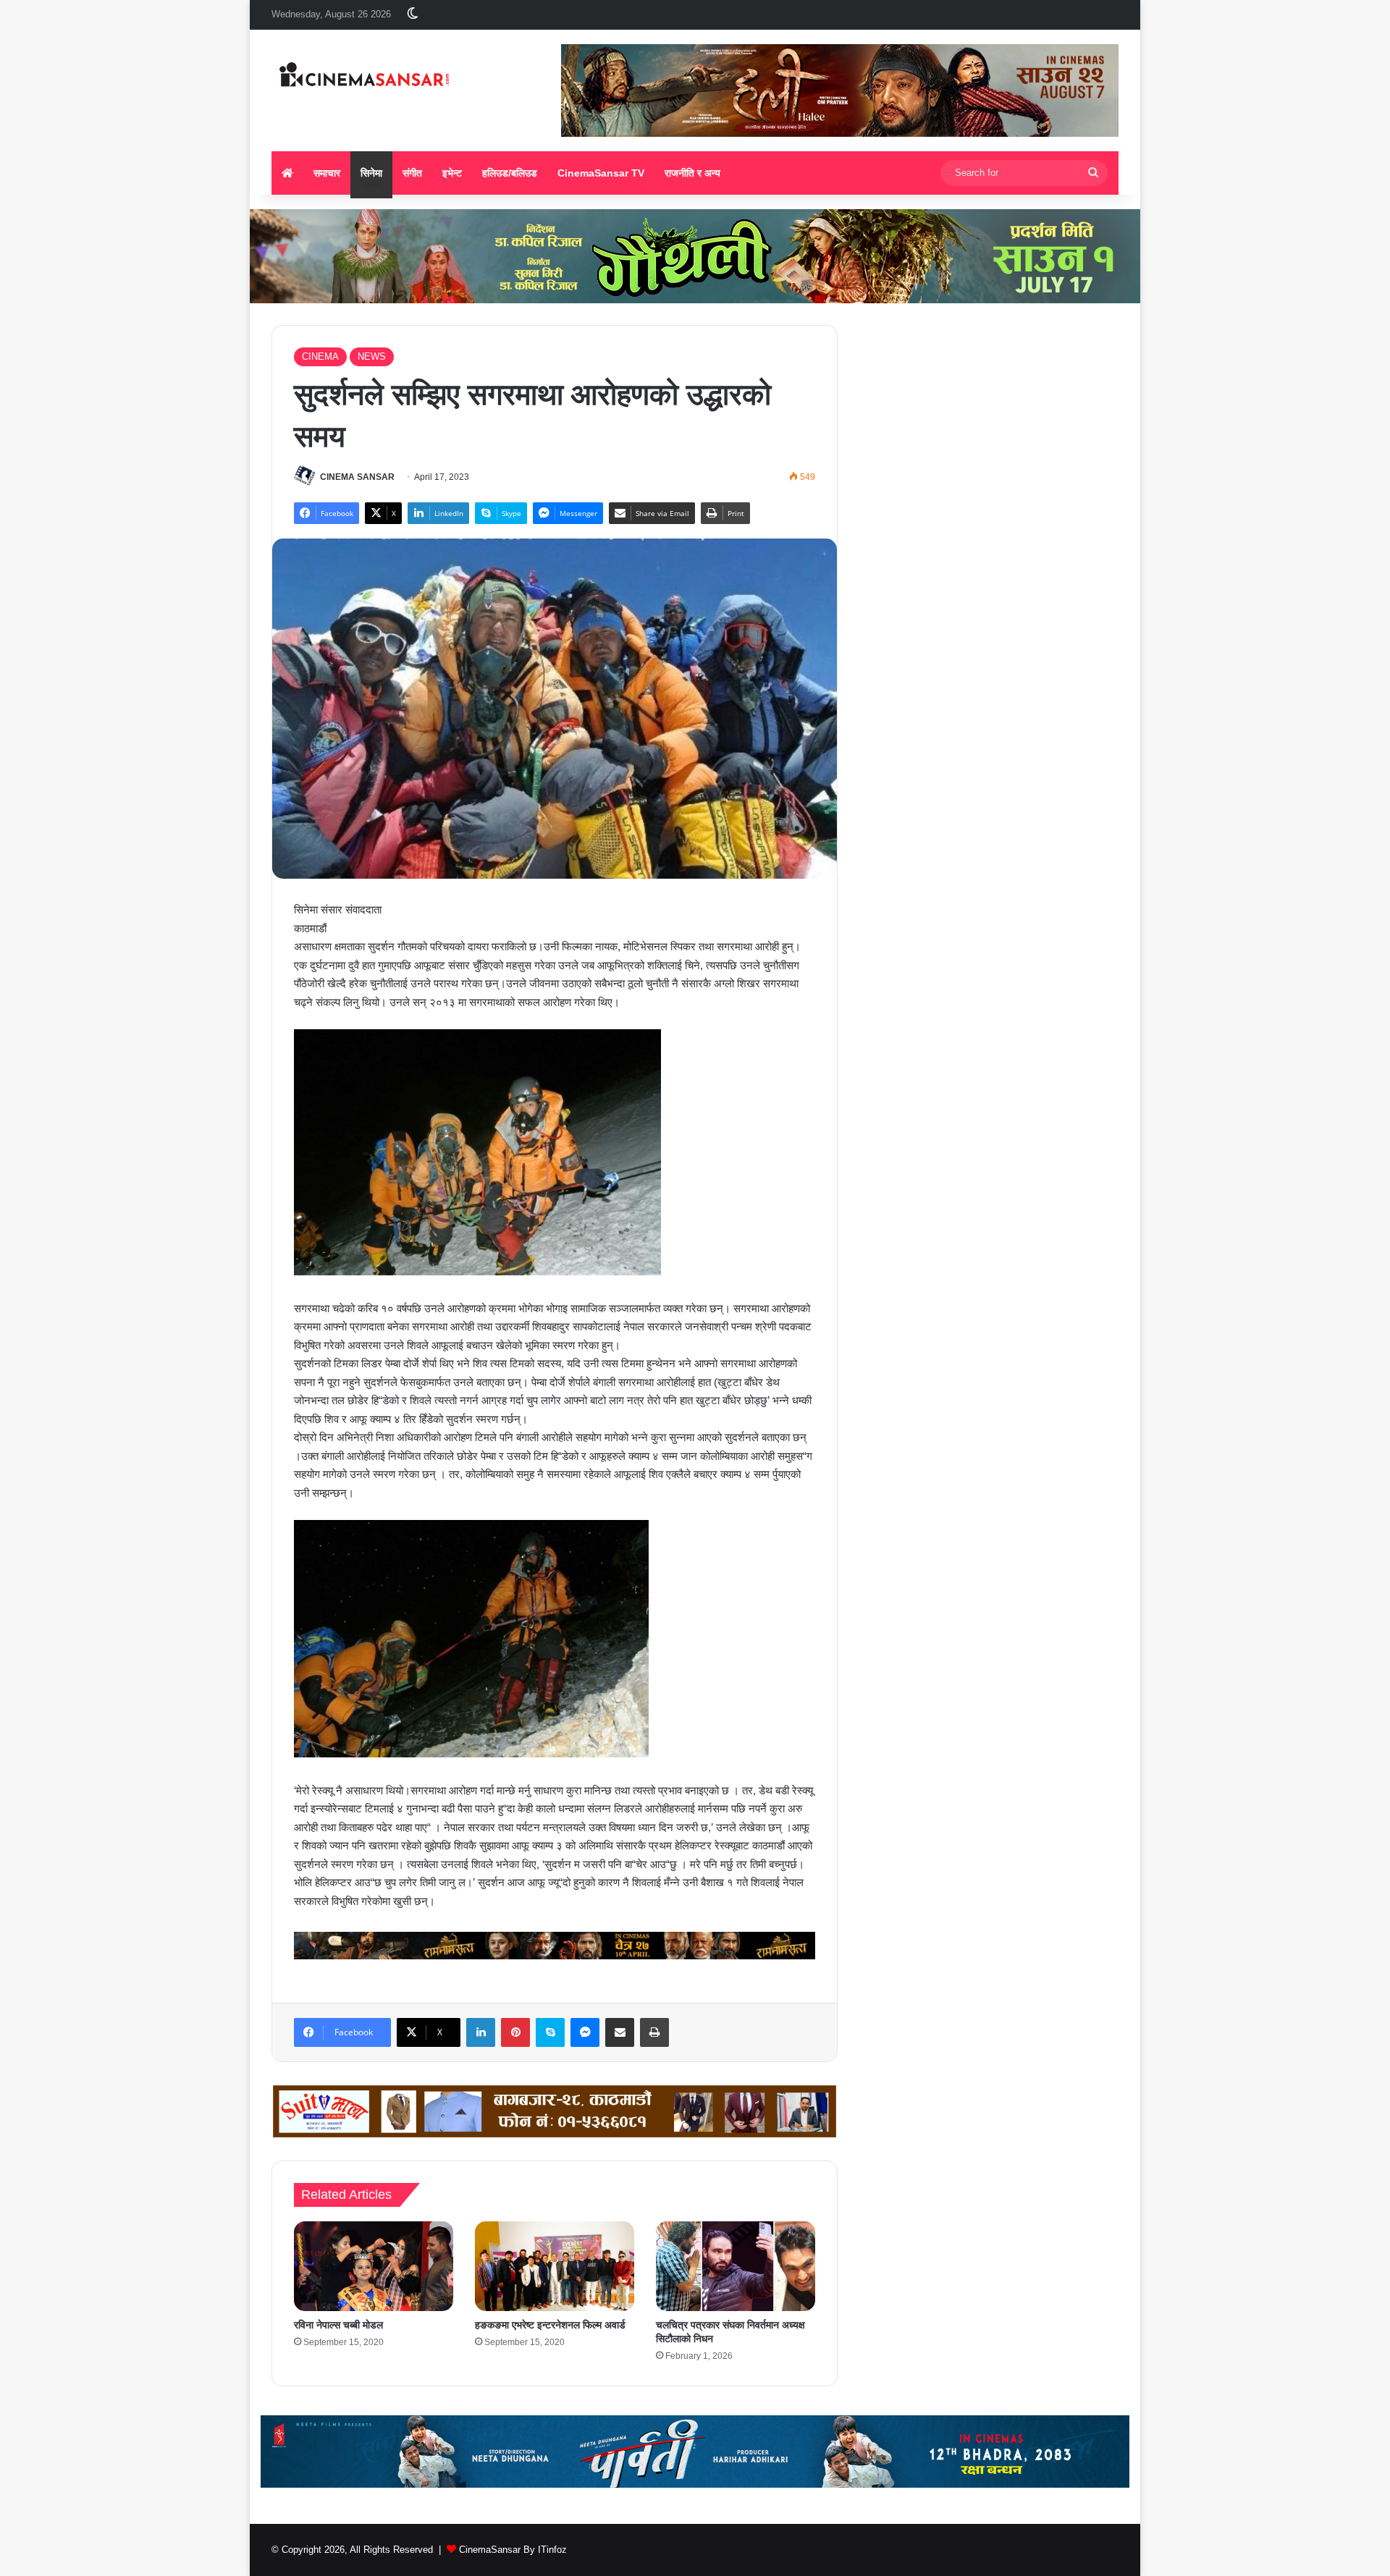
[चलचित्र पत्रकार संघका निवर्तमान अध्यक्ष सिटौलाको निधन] (736, 2266)
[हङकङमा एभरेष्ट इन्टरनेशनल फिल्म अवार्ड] (555, 2266)
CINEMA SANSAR (357, 477)
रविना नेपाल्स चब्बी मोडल (338, 2325)
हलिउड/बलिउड (510, 173)
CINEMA (320, 356)
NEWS (372, 356)
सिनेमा (371, 173)
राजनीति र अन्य (692, 173)
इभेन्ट (452, 173)
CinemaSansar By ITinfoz (513, 2550)
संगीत (412, 173)
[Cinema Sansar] (365, 76)
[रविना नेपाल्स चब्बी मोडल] (374, 2266)
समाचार (327, 173)
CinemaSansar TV (601, 173)
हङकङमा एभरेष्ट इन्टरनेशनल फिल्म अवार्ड (550, 2325)
